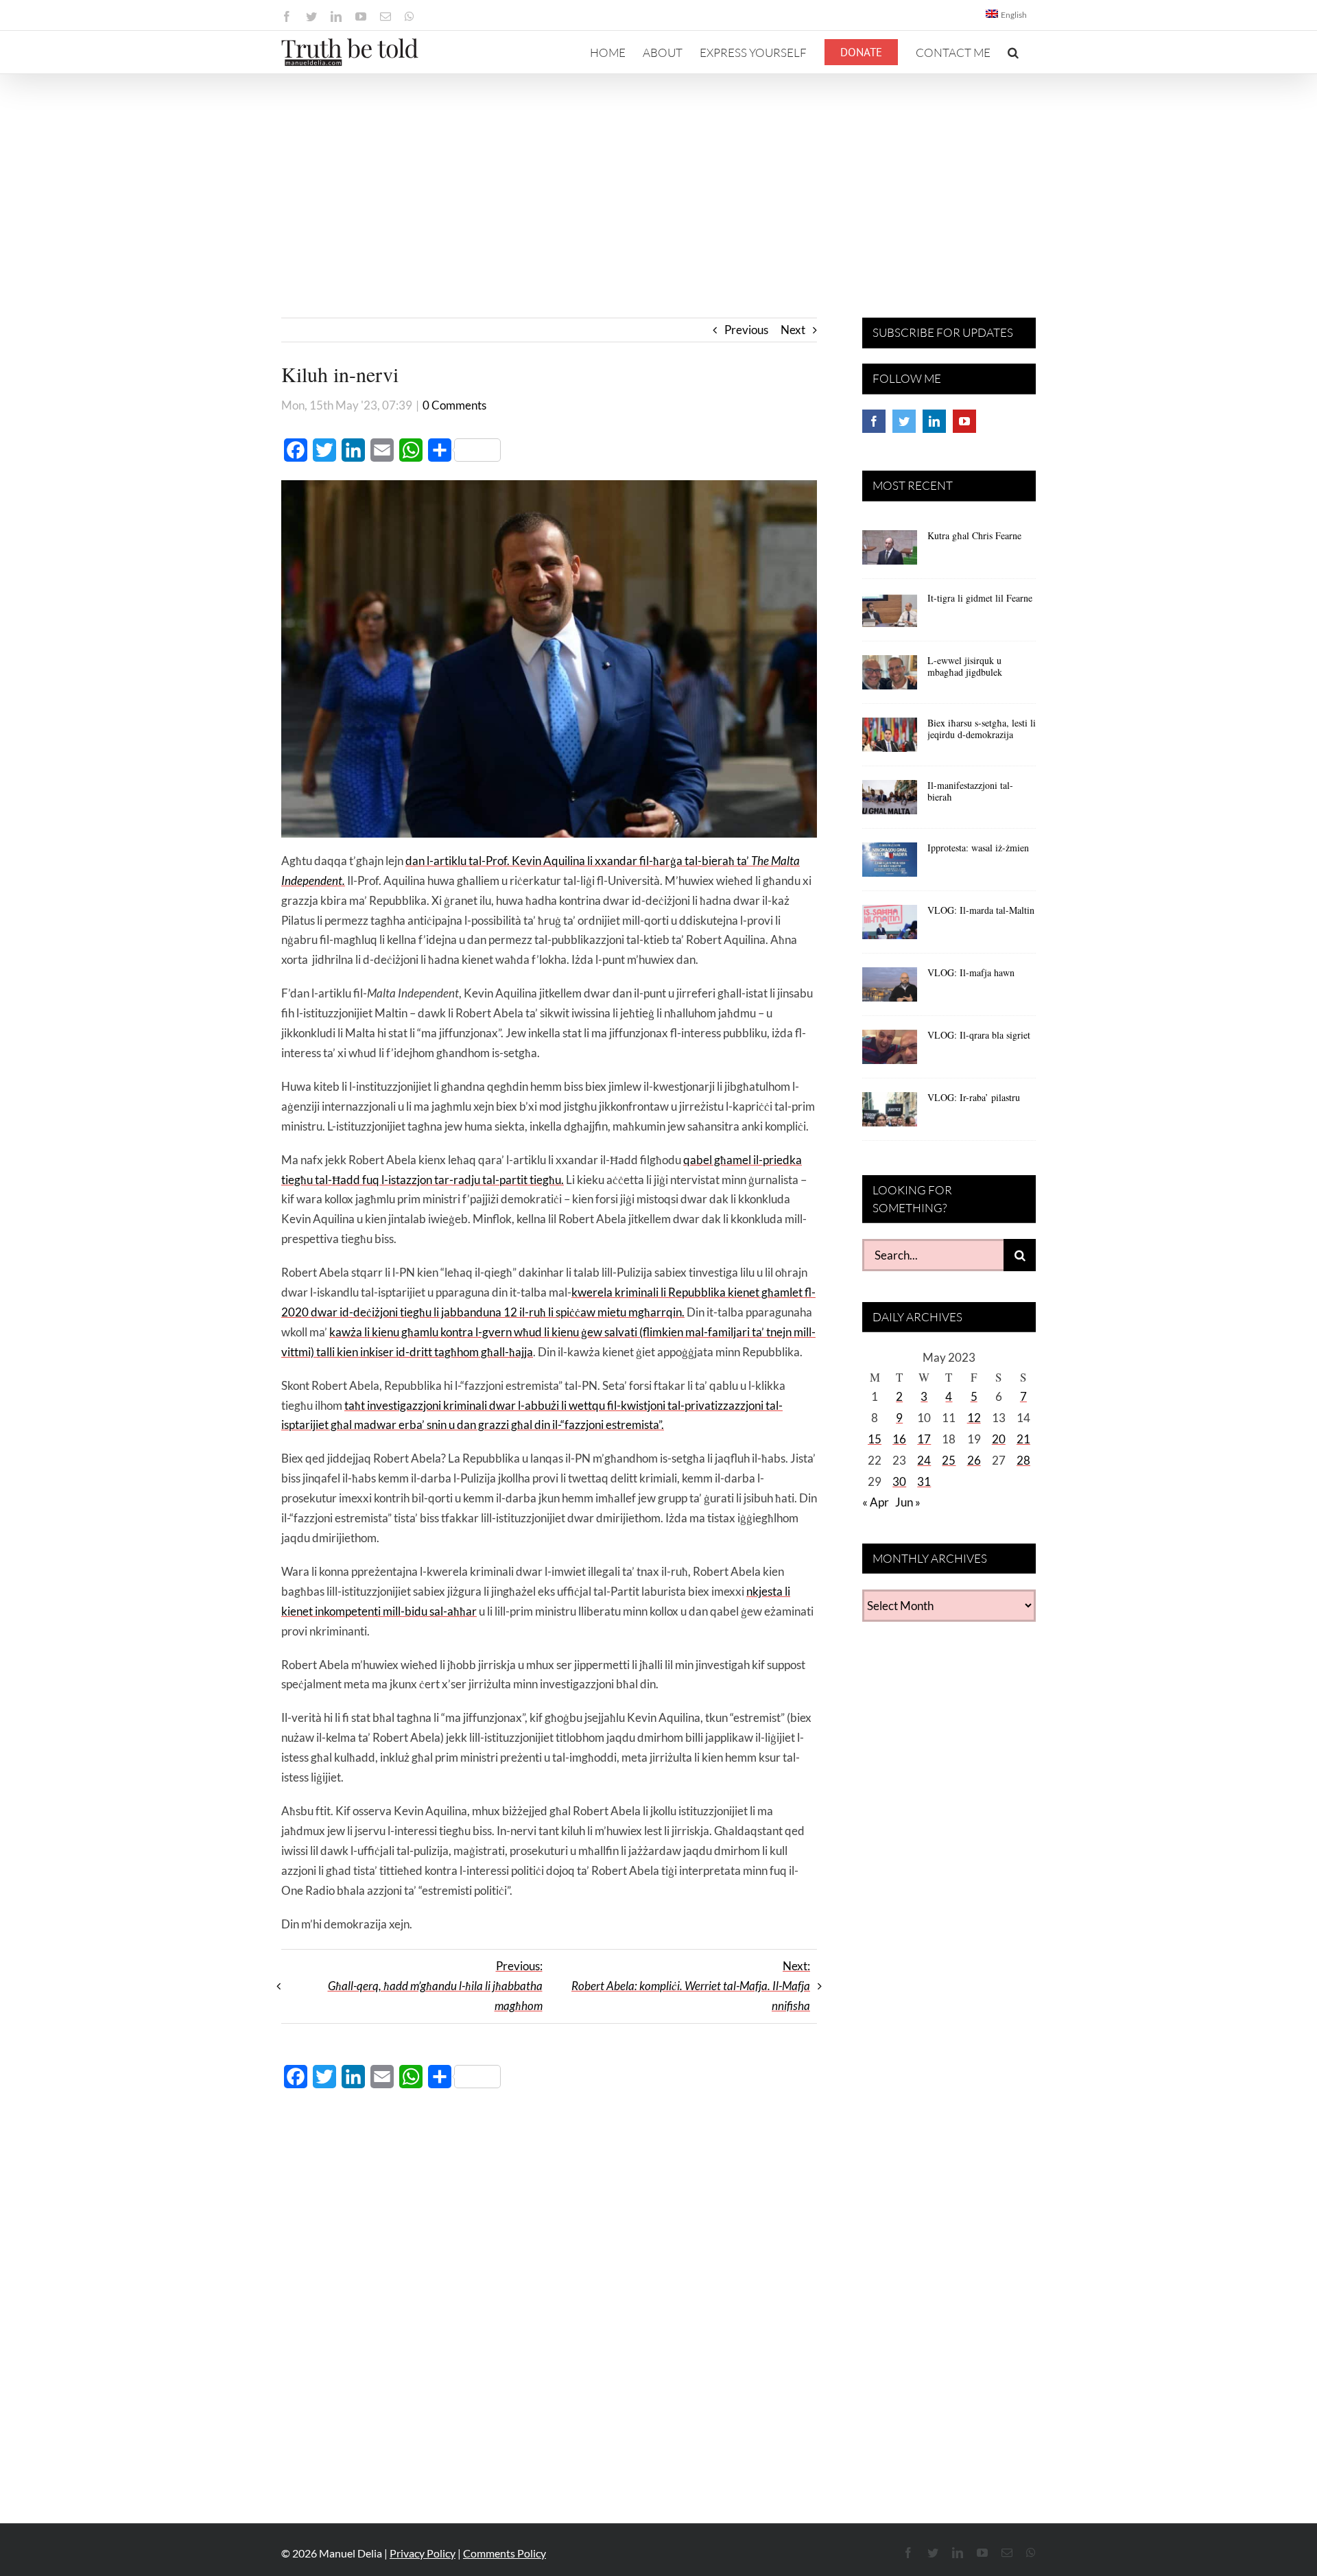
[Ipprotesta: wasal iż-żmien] (890, 864)
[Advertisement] (658, 177)
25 (949, 1460)
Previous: (435, 1986)
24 (924, 1460)
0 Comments (454, 405)
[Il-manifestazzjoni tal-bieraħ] (890, 802)
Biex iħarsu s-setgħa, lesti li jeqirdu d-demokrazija (982, 729)
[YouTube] (964, 421)
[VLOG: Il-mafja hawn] (890, 989)
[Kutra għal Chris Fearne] (890, 552)
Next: (691, 1986)
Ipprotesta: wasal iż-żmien (978, 848)
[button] (1013, 52)
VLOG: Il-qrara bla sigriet (979, 1035)
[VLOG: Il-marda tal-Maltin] (890, 927)
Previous (746, 330)
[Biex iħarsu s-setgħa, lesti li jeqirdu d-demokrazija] (890, 740)
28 (1023, 1460)
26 (974, 1460)
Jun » (908, 1502)
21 (1023, 1439)
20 (999, 1439)
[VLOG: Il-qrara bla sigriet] (890, 1052)
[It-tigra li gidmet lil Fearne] (890, 615)
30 (899, 1481)
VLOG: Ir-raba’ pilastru (974, 1097)
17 (924, 1439)
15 (875, 1439)
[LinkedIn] (934, 421)
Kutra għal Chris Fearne (974, 535)
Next (793, 330)
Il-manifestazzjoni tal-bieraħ (970, 791)
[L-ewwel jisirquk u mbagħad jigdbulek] (890, 677)
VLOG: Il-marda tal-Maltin (981, 910)
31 (924, 1481)
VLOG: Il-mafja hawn (971, 972)
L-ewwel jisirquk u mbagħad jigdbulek (965, 666)
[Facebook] (874, 421)
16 (899, 1439)
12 (974, 1418)
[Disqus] (549, 2298)
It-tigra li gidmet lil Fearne (980, 598)
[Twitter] (904, 421)
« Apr (876, 1502)
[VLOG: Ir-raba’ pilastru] (890, 1114)
